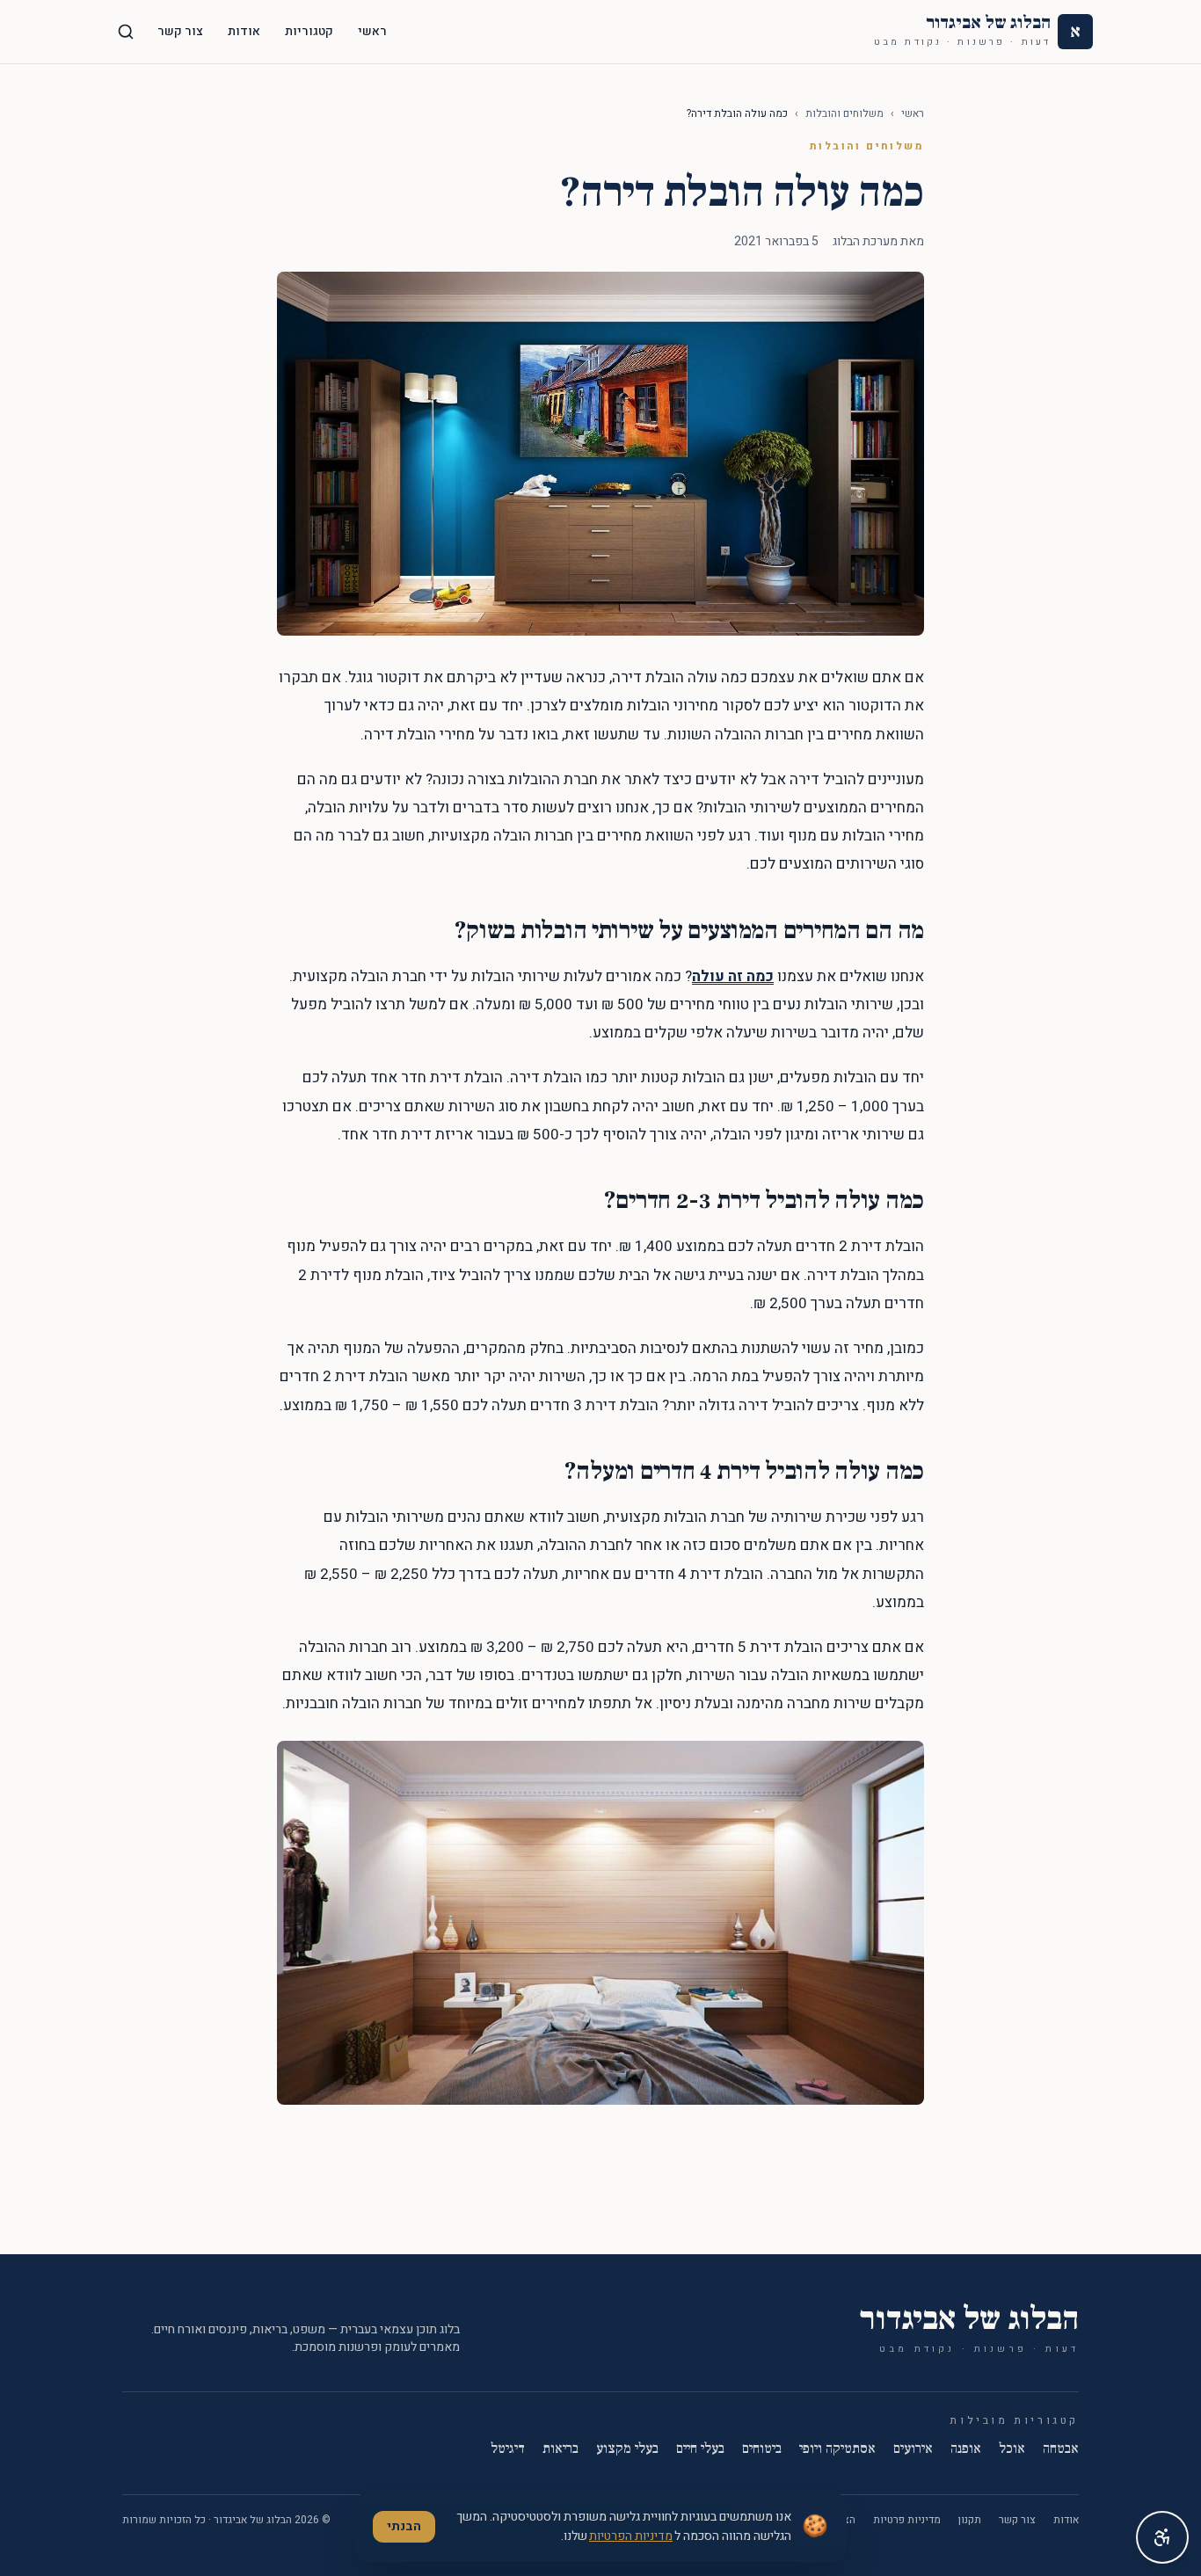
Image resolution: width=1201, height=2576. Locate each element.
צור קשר (180, 31)
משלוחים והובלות (844, 113)
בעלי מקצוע (627, 2449)
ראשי (372, 31)
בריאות (560, 2449)
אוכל (1012, 2449)
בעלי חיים (700, 2449)
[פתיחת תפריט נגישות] (1162, 2537)
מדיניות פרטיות (907, 2520)
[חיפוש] (126, 32)
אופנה (966, 2449)
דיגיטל (508, 2449)
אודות (244, 31)
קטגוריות (309, 31)
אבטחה (1061, 2449)
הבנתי (404, 2526)
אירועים (913, 2449)
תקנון (970, 2520)
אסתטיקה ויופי (837, 2449)
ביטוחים (762, 2449)
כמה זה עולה (733, 976)
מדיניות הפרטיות (631, 2536)
